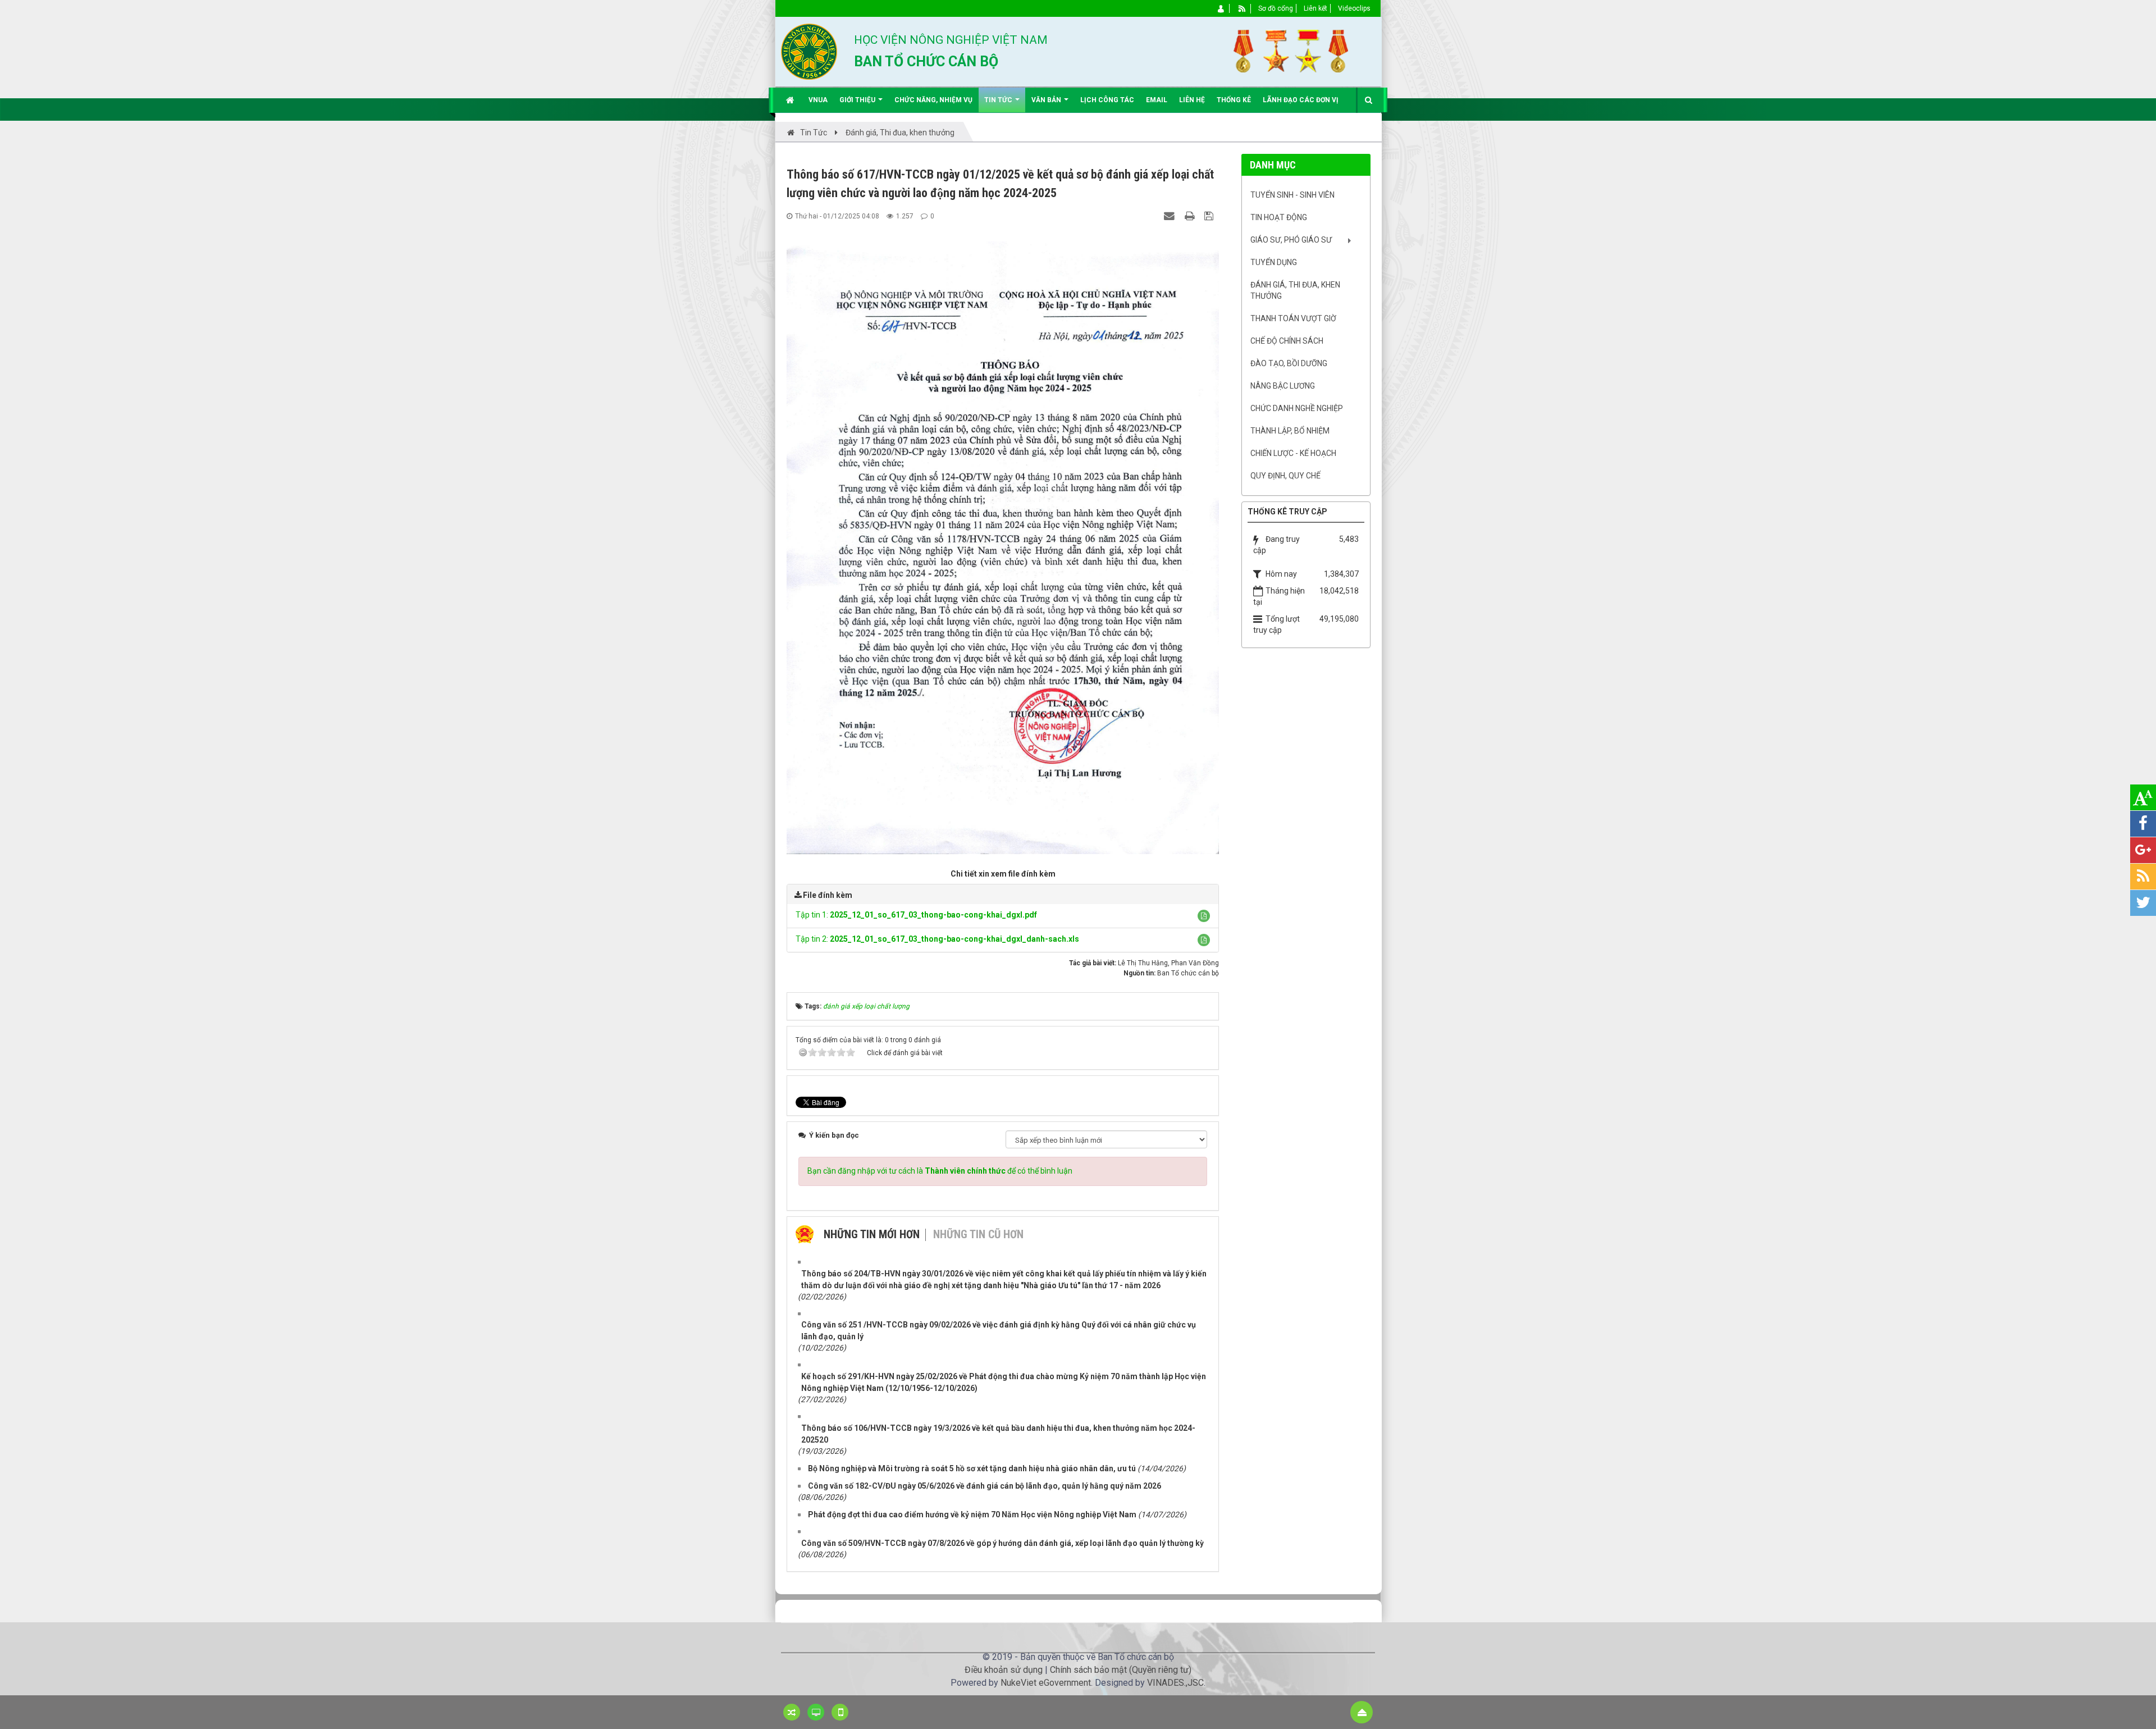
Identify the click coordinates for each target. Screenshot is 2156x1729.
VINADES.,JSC (1175, 1683)
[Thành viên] (1221, 8)
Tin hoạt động (1279, 217)
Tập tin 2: (937, 939)
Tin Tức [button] (999, 100)
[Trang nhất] (791, 100)
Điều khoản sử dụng (1004, 1670)
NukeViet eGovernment (1046, 1683)
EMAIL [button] (1157, 100)
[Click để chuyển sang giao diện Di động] (840, 1712)
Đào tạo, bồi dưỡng (1289, 363)
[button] (1204, 916)
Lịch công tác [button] (1107, 100)
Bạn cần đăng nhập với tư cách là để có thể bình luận (940, 1171)
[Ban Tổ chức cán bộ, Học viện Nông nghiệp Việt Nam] (809, 51)
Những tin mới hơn (872, 1234)
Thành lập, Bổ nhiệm (1290, 431)
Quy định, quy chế (1285, 476)
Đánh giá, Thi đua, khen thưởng (1295, 290)
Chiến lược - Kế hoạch (1293, 453)
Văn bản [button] (1047, 100)
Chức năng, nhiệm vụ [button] (933, 100)
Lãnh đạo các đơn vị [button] (1301, 100)
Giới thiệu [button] (858, 100)
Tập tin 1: (916, 915)
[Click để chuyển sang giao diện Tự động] (792, 1712)
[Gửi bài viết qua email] (1171, 216)
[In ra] (1191, 216)
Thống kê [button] (1234, 100)
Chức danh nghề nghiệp (1297, 408)
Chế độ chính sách (1287, 341)
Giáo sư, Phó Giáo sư (1291, 240)
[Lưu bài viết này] (1210, 216)
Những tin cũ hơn (978, 1234)
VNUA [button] (818, 100)
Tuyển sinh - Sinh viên (1292, 195)
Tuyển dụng (1274, 262)
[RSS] (1242, 8)
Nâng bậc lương (1283, 386)
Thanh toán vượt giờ (1293, 318)
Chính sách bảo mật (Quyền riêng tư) (1121, 1670)
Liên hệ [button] (1192, 100)
